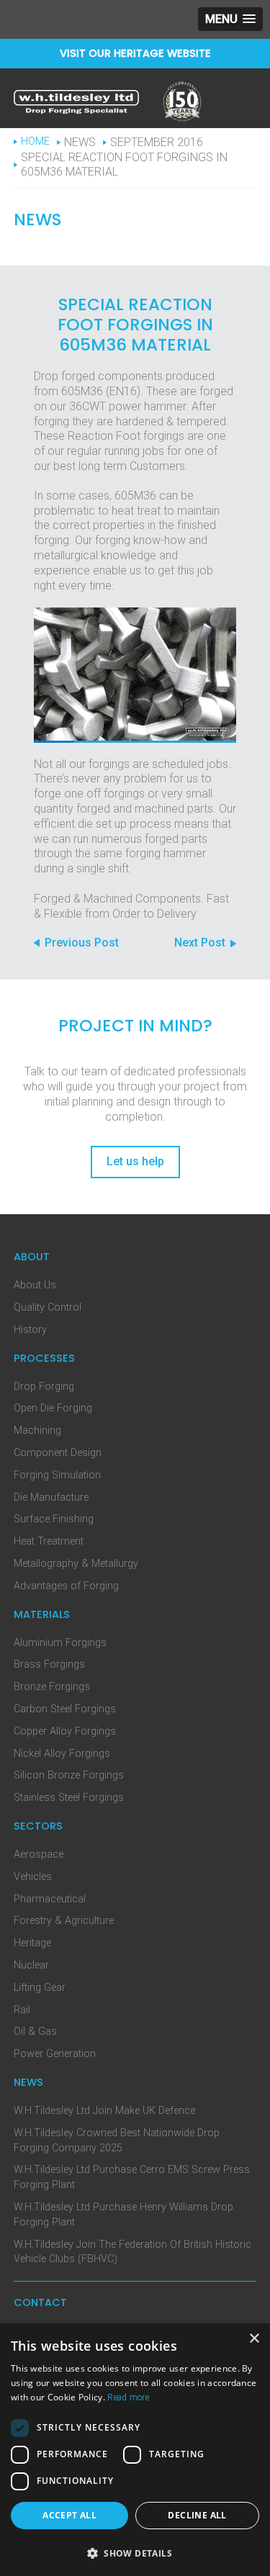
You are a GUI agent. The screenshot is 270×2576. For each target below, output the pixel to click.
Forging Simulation (57, 1475)
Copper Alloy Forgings (65, 1731)
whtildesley (76, 102)
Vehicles (33, 1877)
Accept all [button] (69, 2515)
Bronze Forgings (52, 1687)
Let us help (135, 1161)
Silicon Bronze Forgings (69, 1775)
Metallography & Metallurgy (76, 1564)
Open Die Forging (53, 1408)
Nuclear (31, 1965)
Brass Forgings (49, 1664)
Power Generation (55, 2054)
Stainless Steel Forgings (69, 1798)
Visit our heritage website (135, 53)
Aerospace (39, 1854)
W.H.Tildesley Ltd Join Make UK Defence (104, 2111)
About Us (35, 1285)
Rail (22, 2010)
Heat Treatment (49, 1541)
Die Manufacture (51, 1497)
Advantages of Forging (66, 1586)
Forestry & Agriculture (64, 1921)
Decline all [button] (197, 2515)
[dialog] (135, 2450)
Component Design (58, 1453)
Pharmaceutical (50, 1899)
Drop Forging (44, 1387)
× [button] (254, 2339)
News (80, 142)
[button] (230, 19)
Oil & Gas (35, 2032)
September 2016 (157, 142)
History (30, 1330)
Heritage (32, 1943)
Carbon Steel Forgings (65, 1709)
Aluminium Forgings (60, 1643)
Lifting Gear (40, 1988)
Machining (37, 1431)
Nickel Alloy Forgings (62, 1754)
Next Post (200, 943)
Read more (128, 2398)
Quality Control (48, 1307)
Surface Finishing (54, 1519)
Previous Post (82, 943)
